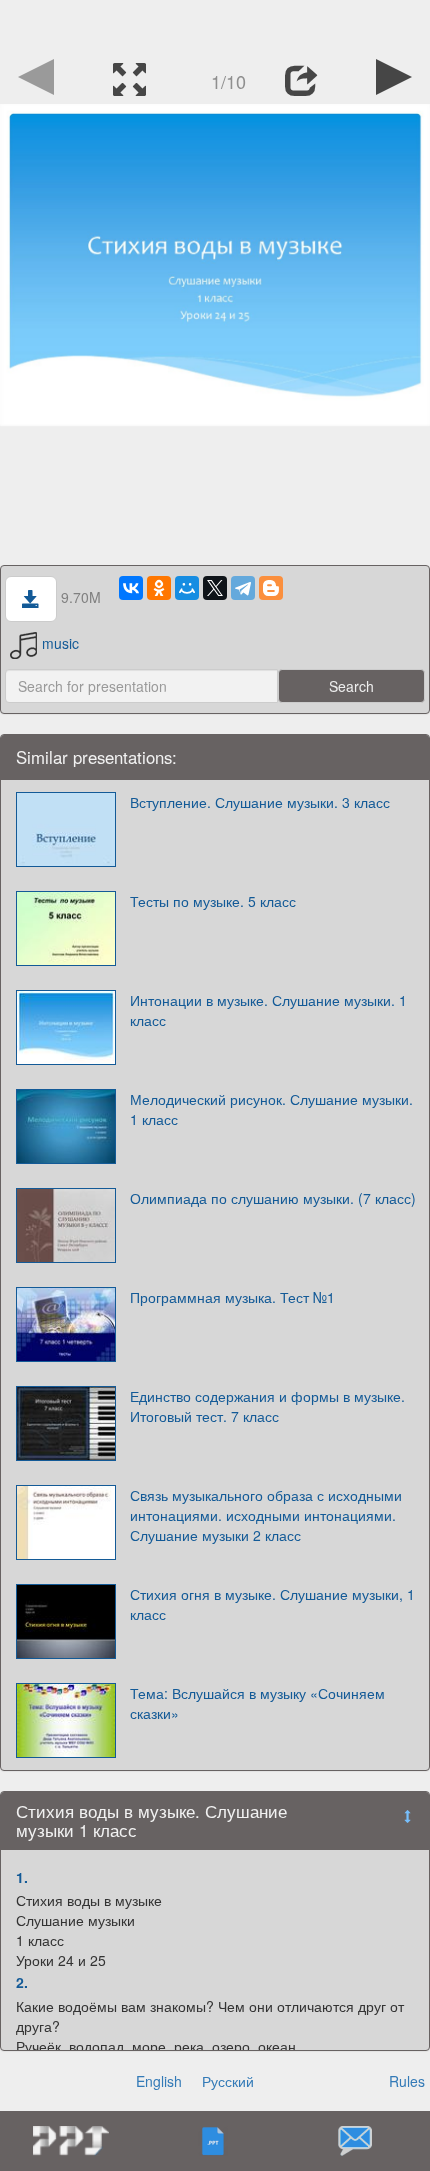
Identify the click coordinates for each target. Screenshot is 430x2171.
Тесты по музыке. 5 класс (213, 901)
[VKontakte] (131, 588)
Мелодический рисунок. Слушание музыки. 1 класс (271, 1109)
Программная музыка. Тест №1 (232, 1297)
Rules (407, 2081)
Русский (228, 2081)
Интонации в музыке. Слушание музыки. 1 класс (268, 1010)
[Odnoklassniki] (159, 588)
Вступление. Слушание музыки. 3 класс (260, 802)
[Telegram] (243, 588)
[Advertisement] (215, 25)
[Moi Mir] (187, 588)
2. (22, 1982)
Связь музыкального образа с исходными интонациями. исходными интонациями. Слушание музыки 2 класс (266, 1515)
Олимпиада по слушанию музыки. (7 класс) (273, 1198)
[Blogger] (271, 588)
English (159, 2081)
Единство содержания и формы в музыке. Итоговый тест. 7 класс (267, 1406)
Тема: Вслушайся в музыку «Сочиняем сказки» (257, 1703)
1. (22, 1877)
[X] (215, 588)
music (60, 643)
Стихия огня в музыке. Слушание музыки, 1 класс (272, 1604)
